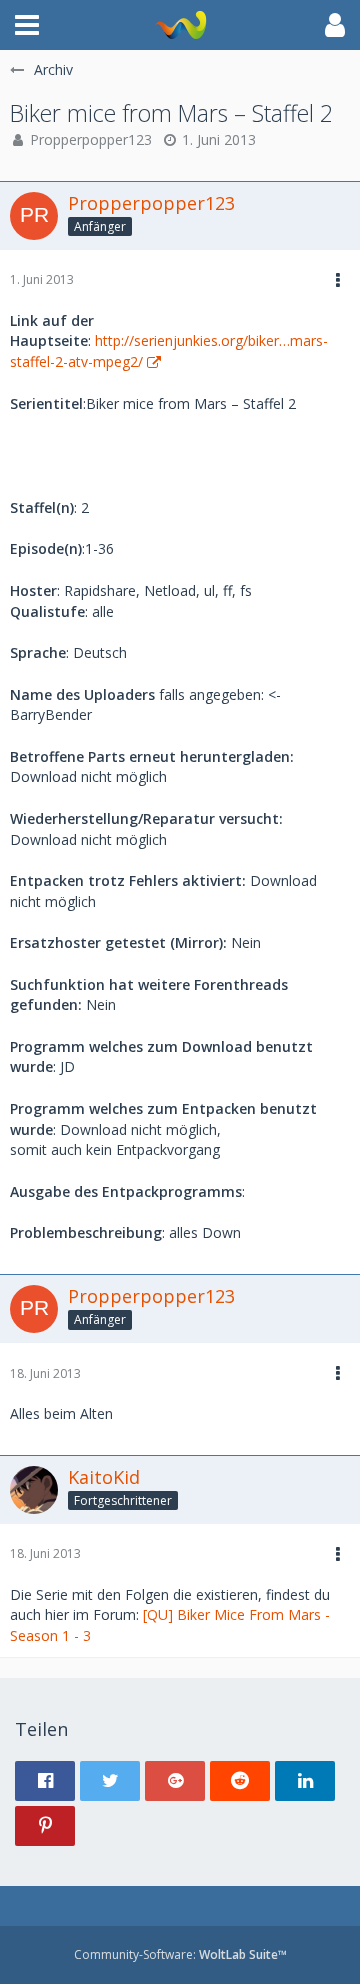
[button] (27, 25)
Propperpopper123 (91, 139)
